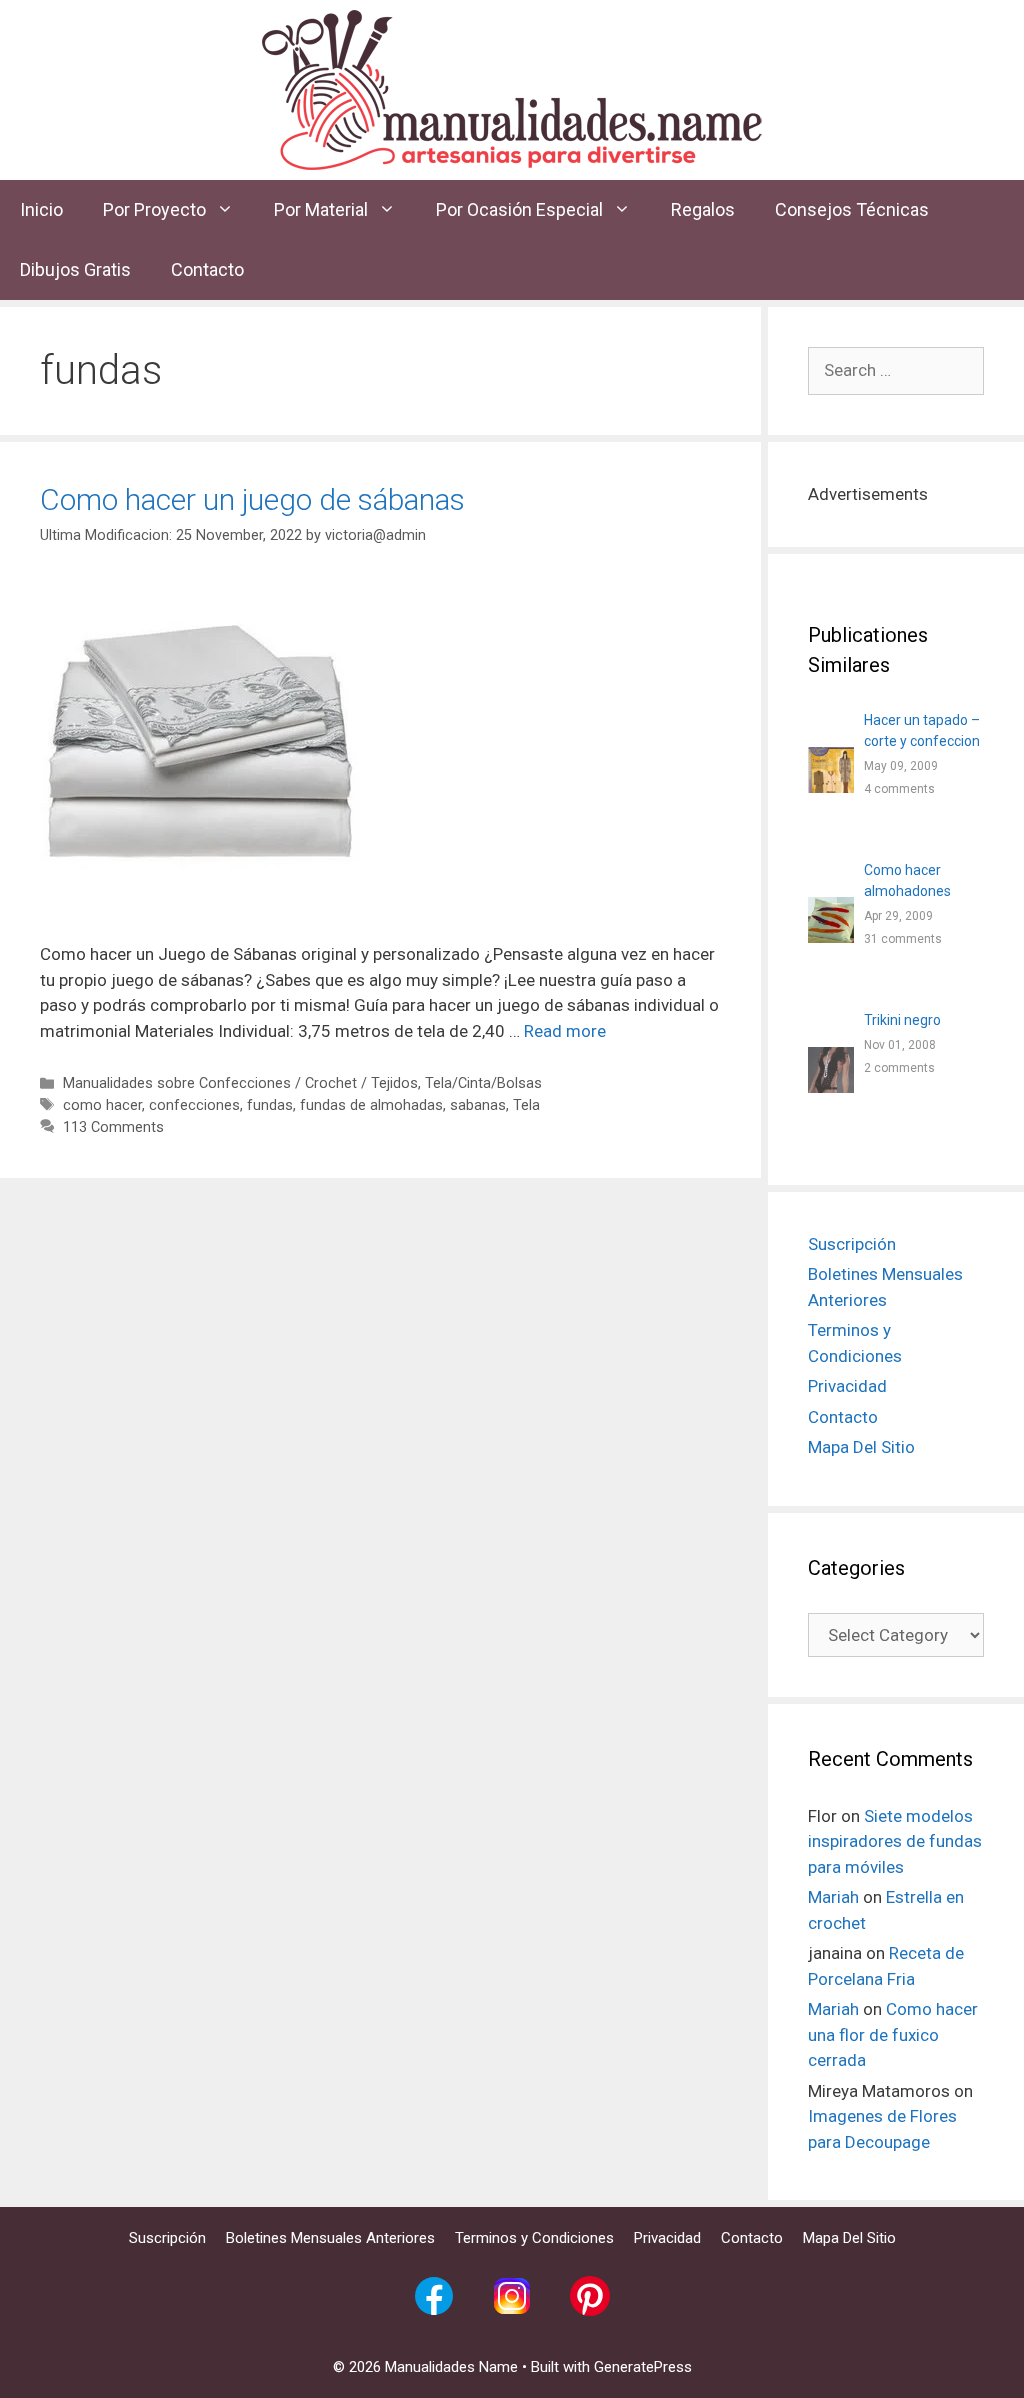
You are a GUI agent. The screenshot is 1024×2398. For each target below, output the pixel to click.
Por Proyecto (154, 209)
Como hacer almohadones (907, 880)
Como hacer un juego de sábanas (252, 499)
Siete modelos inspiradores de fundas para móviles (895, 1841)
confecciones (194, 1105)
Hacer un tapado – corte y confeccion (922, 730)
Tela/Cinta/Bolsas (483, 1083)
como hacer (102, 1105)
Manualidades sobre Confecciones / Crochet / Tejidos (240, 1083)
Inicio (41, 209)
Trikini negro (902, 1020)
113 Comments (113, 1127)
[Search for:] (896, 370)
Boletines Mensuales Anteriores (330, 2238)
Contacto (207, 269)
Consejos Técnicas (852, 209)
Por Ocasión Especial (519, 209)
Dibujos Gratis (75, 269)
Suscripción (852, 1244)
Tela (526, 1105)
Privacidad (847, 1386)
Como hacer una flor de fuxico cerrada (893, 2034)
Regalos (703, 209)
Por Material (321, 209)
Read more (565, 1031)
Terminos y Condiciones (534, 2238)
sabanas (478, 1105)
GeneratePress (643, 2367)
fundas (270, 1105)
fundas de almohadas (371, 1105)
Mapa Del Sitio (861, 1447)
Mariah (833, 1897)
